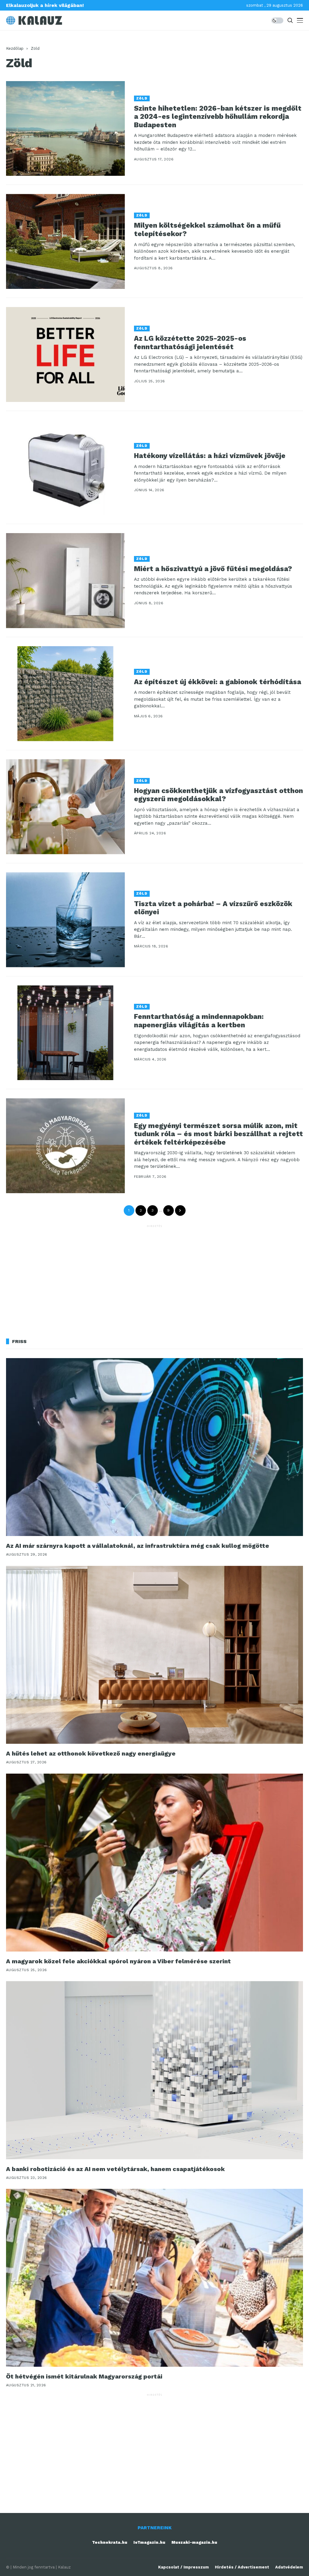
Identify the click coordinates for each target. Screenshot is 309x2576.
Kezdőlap (15, 48)
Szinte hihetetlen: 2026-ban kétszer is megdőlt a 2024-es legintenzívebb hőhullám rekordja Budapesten (218, 117)
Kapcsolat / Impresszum (183, 2567)
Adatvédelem (289, 2567)
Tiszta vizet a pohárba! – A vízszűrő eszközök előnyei (213, 908)
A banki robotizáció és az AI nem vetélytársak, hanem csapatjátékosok (115, 2169)
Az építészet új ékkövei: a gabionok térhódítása (218, 682)
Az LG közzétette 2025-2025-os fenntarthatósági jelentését (190, 343)
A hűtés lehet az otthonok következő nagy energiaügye (91, 1753)
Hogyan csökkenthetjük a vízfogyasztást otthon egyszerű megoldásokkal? (218, 795)
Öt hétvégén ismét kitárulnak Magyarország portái (84, 2376)
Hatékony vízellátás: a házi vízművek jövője (210, 456)
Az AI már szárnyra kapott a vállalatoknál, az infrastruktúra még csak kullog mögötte (138, 1546)
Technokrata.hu (110, 2542)
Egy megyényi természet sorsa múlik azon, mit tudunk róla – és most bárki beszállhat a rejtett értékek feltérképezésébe (218, 1134)
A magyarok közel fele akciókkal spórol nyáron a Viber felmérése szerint (118, 1961)
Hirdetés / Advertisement (242, 2567)
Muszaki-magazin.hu (194, 2542)
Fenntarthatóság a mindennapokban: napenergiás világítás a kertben (199, 1021)
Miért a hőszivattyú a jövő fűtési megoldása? (213, 569)
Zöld (35, 48)
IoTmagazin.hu (149, 2542)
